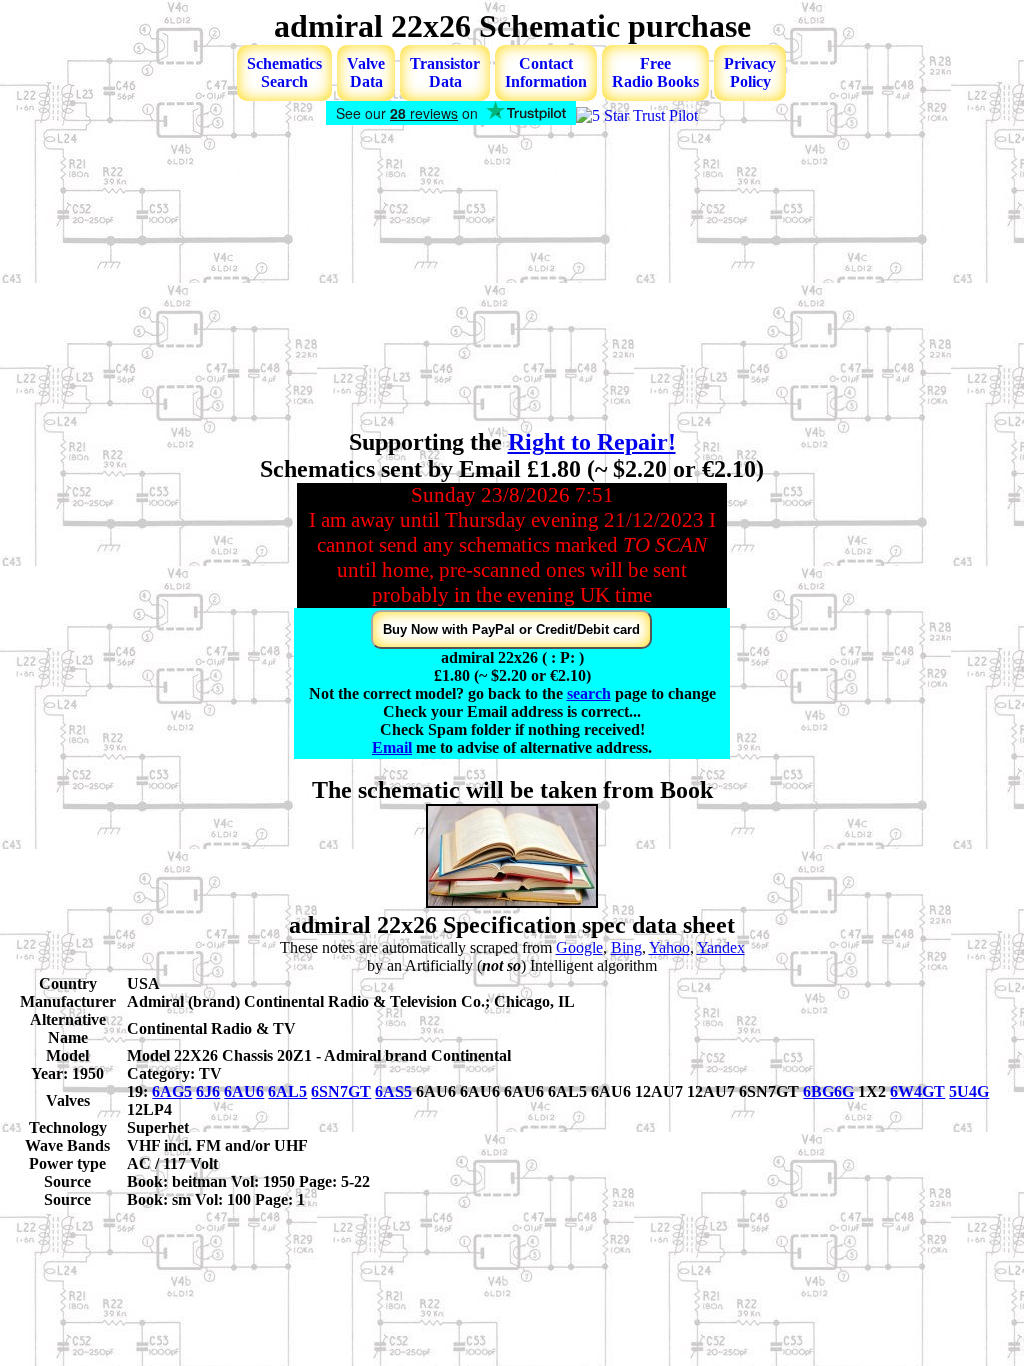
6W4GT (917, 1091)
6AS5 (393, 1091)
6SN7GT (341, 1091)
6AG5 (172, 1091)
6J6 (208, 1091)
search (589, 693)
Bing (626, 947)
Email (392, 747)
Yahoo (669, 947)
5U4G (969, 1091)
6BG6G (828, 1091)
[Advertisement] (512, 279)
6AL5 (287, 1091)
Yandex (721, 947)
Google (579, 947)
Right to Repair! (592, 442)
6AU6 (244, 1091)
